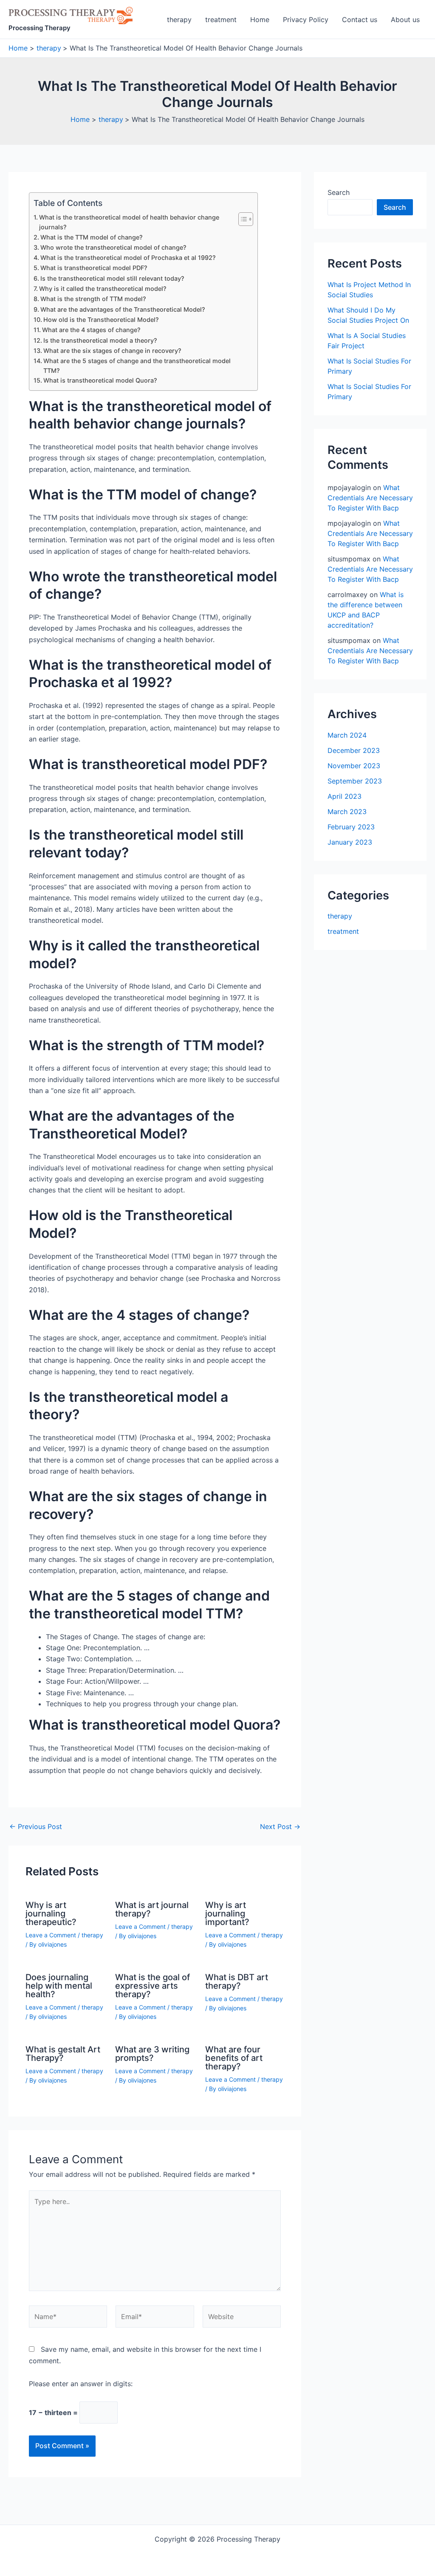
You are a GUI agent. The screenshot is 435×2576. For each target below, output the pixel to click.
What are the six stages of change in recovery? (112, 351)
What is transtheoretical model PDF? (94, 268)
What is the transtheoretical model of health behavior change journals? (129, 222)
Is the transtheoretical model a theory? (100, 340)
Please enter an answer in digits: (81, 2384)
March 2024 (347, 735)
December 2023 (354, 750)
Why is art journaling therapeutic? (51, 1914)
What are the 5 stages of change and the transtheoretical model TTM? (137, 366)
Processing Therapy (40, 28)
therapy (179, 20)
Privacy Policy (306, 20)
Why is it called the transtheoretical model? (103, 289)
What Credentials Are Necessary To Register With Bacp (370, 498)
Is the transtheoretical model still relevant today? (112, 278)
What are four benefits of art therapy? (234, 2058)
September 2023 (355, 781)
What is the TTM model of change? (92, 237)
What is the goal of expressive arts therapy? (153, 1986)
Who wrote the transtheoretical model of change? (113, 247)
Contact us (360, 20)
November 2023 (354, 766)
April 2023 (345, 796)
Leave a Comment (51, 1935)
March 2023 (347, 812)
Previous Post (36, 1826)
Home (260, 20)
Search (339, 192)
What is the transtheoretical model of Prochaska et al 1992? (128, 258)
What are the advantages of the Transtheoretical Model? (123, 309)
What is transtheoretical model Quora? (100, 380)
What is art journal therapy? (152, 1909)
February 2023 (351, 827)
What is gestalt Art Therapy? (63, 2054)
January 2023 (350, 842)
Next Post (280, 1826)
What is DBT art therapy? (237, 1981)
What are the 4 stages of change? (91, 330)
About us (405, 20)
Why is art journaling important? (227, 1914)
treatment (221, 20)
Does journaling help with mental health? (59, 1986)
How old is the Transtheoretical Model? (101, 320)
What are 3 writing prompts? (152, 2054)
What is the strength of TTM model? (93, 299)
